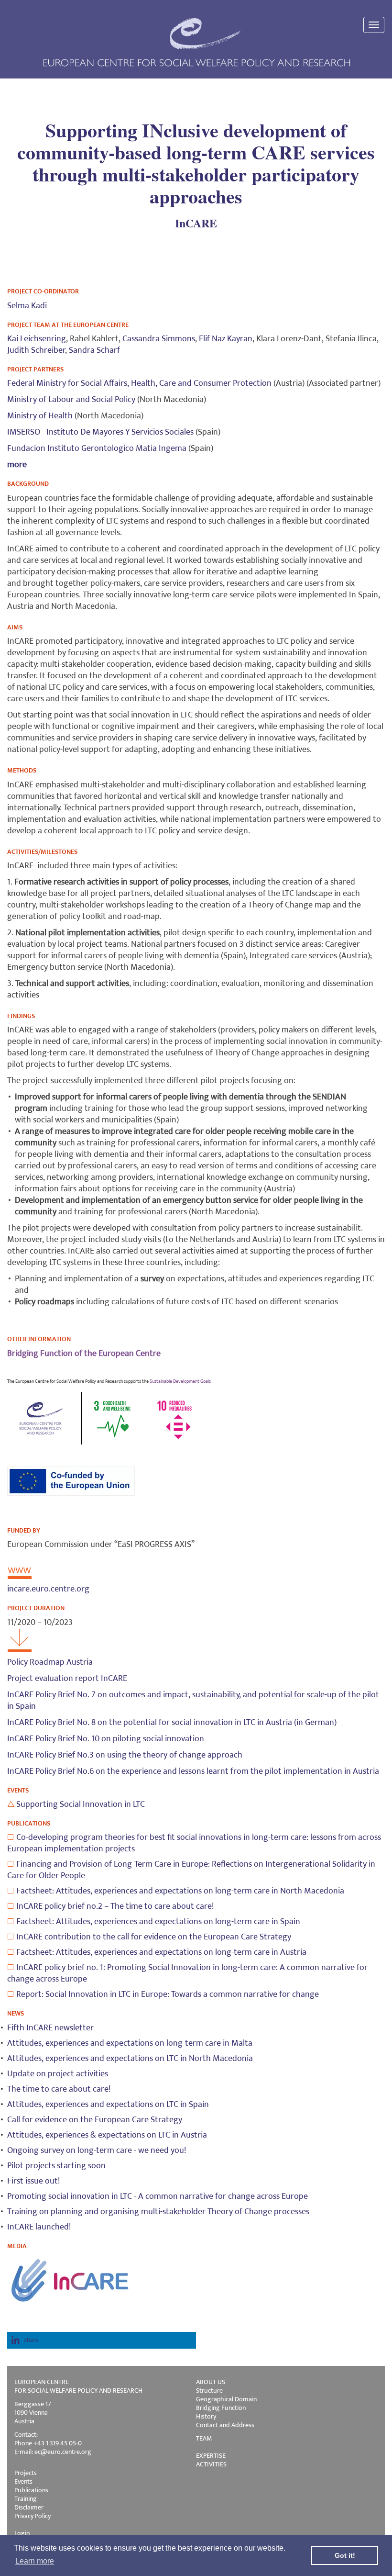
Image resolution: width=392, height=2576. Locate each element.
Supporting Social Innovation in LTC (81, 1804)
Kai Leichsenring (37, 339)
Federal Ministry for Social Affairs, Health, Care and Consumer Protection (139, 383)
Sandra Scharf (94, 350)
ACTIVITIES (211, 2464)
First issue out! (33, 2181)
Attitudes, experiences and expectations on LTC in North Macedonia (130, 2059)
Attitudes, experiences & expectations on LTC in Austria (107, 2135)
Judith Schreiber (36, 350)
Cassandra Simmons (159, 339)
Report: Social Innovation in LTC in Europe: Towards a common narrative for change (168, 1994)
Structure (209, 2391)
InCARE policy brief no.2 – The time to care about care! (115, 1906)
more (17, 465)
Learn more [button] (35, 2561)
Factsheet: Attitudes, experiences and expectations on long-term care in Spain (158, 1922)
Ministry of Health (40, 416)
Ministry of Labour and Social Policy (71, 400)
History (206, 2416)
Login (22, 2533)
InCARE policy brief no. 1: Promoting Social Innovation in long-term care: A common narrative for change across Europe (187, 1973)
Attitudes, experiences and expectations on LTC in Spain (108, 2105)
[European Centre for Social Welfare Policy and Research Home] (196, 42)
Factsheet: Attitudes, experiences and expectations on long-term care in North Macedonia (180, 1891)
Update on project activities (58, 2074)
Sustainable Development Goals (180, 1381)
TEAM (204, 2438)
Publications (31, 2490)
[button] (102, 2340)
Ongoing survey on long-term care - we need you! (97, 2150)
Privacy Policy (33, 2516)
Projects (26, 2473)
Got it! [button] (345, 2555)
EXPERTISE (211, 2456)
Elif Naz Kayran (226, 339)
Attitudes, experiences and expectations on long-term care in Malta (130, 2043)
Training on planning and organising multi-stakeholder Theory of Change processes (158, 2212)
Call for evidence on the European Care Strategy (95, 2120)
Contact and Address (225, 2425)
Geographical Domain (226, 2399)
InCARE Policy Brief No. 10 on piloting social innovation (106, 1739)
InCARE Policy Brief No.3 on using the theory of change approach (125, 1755)
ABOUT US (211, 2382)
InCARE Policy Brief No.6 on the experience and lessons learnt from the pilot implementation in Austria (193, 1771)
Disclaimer (29, 2507)
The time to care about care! (59, 2089)
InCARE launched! (39, 2227)
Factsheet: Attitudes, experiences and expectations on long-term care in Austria (161, 1952)
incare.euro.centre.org (48, 1589)
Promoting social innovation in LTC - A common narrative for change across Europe (158, 2196)
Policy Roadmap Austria (50, 1662)
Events (23, 2481)
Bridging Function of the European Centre (84, 1354)
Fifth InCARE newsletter (50, 2028)
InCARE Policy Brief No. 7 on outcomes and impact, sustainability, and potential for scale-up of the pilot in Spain (193, 1701)
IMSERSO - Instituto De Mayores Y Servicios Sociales (100, 432)
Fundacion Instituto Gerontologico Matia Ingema (97, 448)
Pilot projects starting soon (56, 2166)
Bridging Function (221, 2408)
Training (26, 2499)
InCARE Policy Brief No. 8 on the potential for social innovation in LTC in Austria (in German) (172, 1723)
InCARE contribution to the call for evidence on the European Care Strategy (154, 1937)
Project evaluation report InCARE (67, 1679)
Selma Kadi (27, 306)
